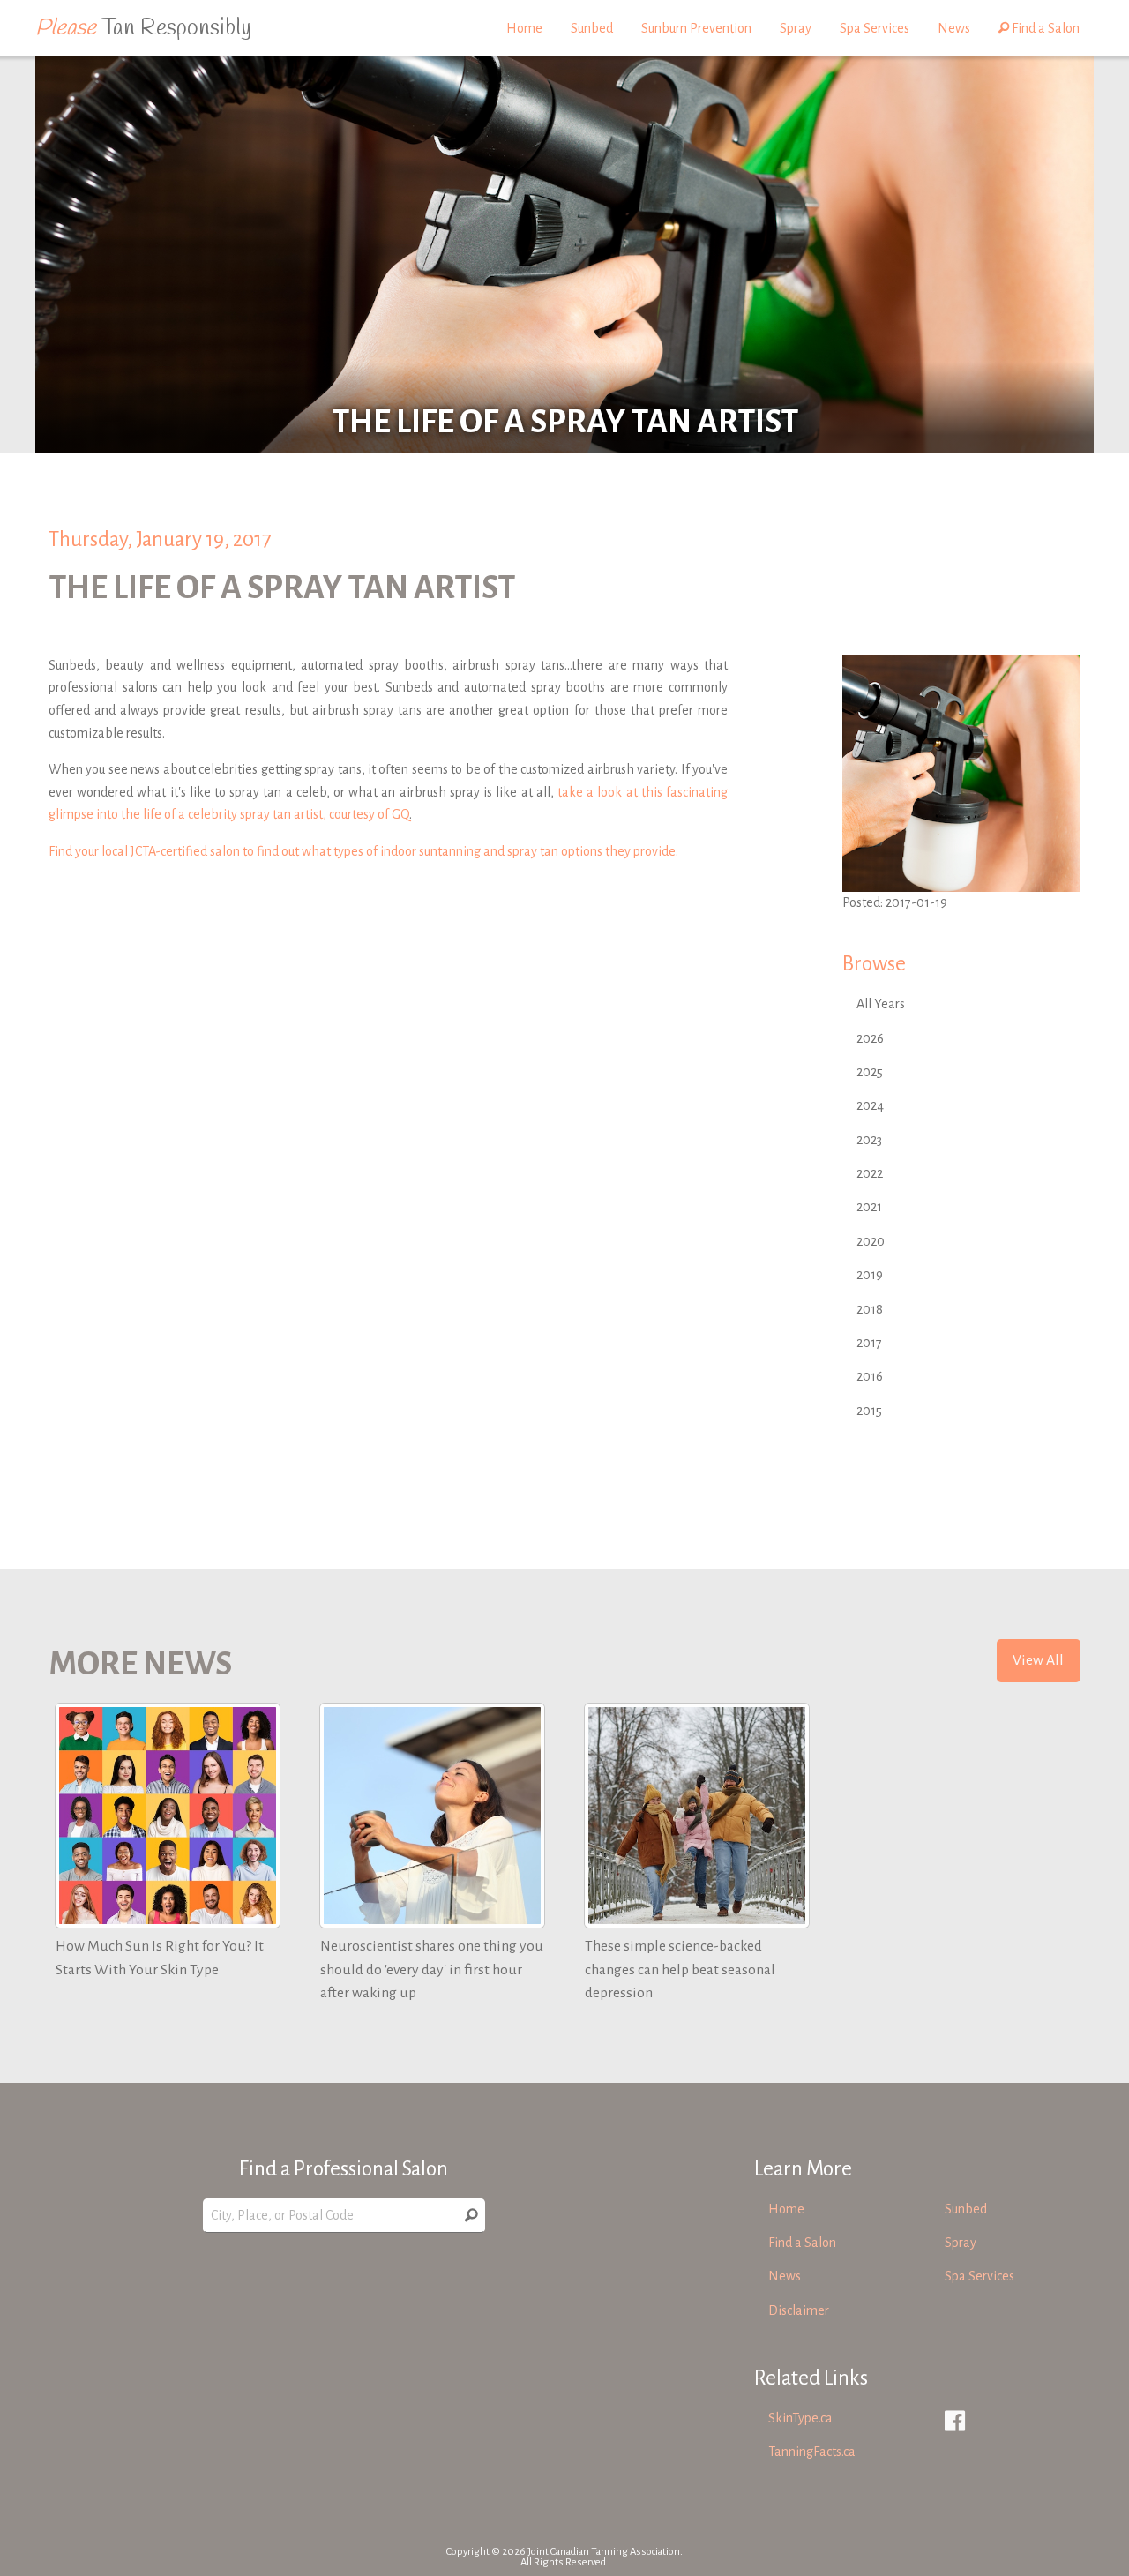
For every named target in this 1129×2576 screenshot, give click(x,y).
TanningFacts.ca (812, 2452)
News (954, 28)
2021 (869, 1207)
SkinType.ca (800, 2418)
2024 (870, 1105)
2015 (869, 1411)
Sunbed (592, 28)
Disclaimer (799, 2310)
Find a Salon (1044, 28)
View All (1038, 1660)
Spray (796, 28)
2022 (870, 1173)
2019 (870, 1275)
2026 (870, 1038)
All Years (881, 1004)
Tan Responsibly (143, 28)
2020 (871, 1241)
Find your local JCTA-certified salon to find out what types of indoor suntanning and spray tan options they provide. (363, 851)
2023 (869, 1140)
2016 (870, 1376)
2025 (870, 1072)
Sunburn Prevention (696, 28)
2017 (869, 1343)
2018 (870, 1309)
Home (524, 28)
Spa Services (875, 28)
